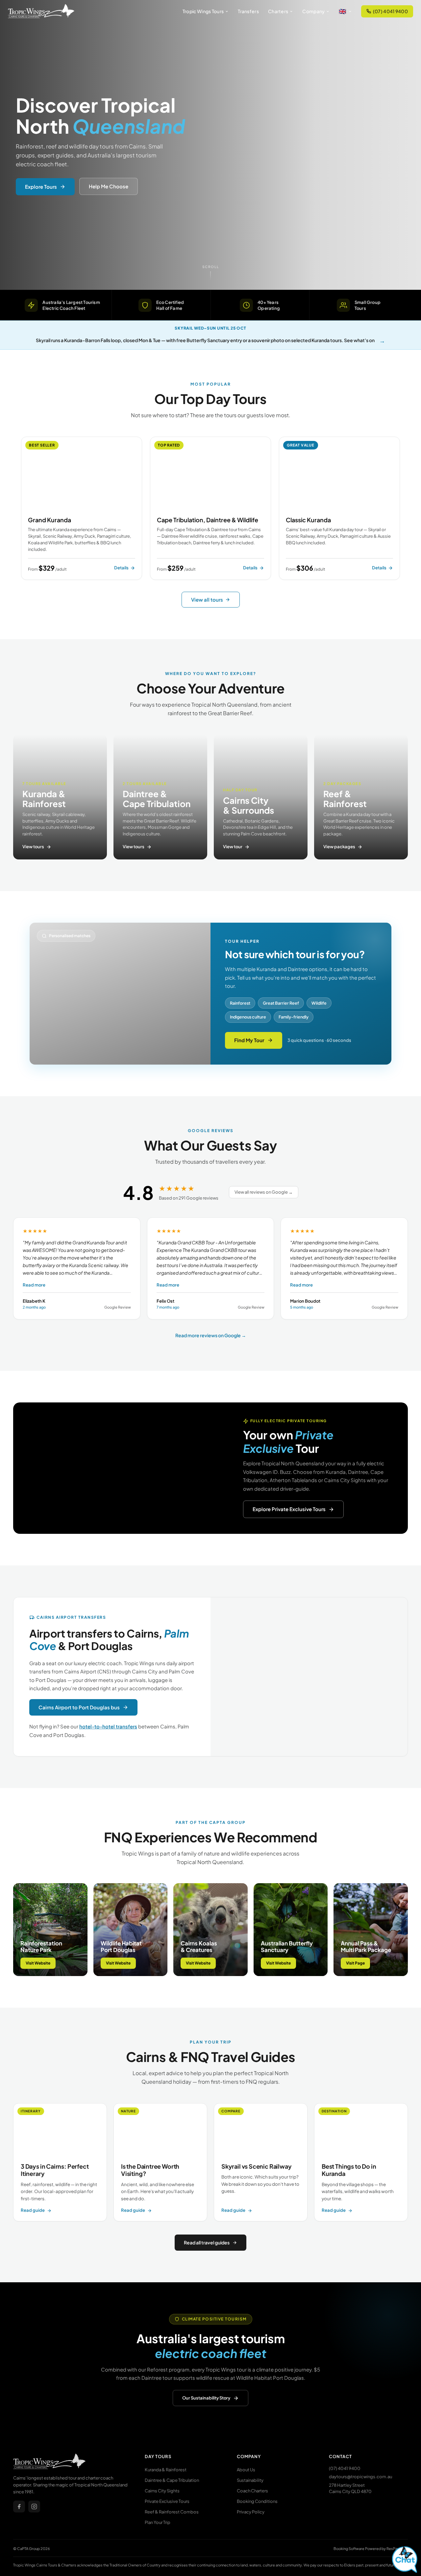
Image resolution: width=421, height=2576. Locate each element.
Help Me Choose (109, 186)
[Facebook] (19, 2507)
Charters (278, 11)
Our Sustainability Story (206, 2398)
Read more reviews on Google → (211, 1335)
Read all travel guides (207, 2242)
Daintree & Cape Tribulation (172, 2480)
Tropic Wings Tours (203, 11)
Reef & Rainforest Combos (172, 2512)
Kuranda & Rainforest (166, 2470)
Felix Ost (165, 1301)
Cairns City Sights (162, 2491)
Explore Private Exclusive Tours (289, 1509)
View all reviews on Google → (264, 1192)
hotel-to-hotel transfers (108, 1726)
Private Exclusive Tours (167, 2501)
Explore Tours (41, 186)
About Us (246, 2470)
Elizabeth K (34, 1301)
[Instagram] (34, 2507)
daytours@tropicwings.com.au (360, 2477)
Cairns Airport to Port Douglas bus (79, 1707)
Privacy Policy (251, 2512)
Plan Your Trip (158, 2522)
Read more (34, 1285)
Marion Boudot (305, 1301)
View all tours (207, 599)
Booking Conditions (257, 2501)
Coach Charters (252, 2491)
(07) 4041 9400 (390, 11)
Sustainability (250, 2480)
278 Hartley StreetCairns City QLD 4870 (350, 2488)
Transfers (248, 11)
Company (313, 11)
